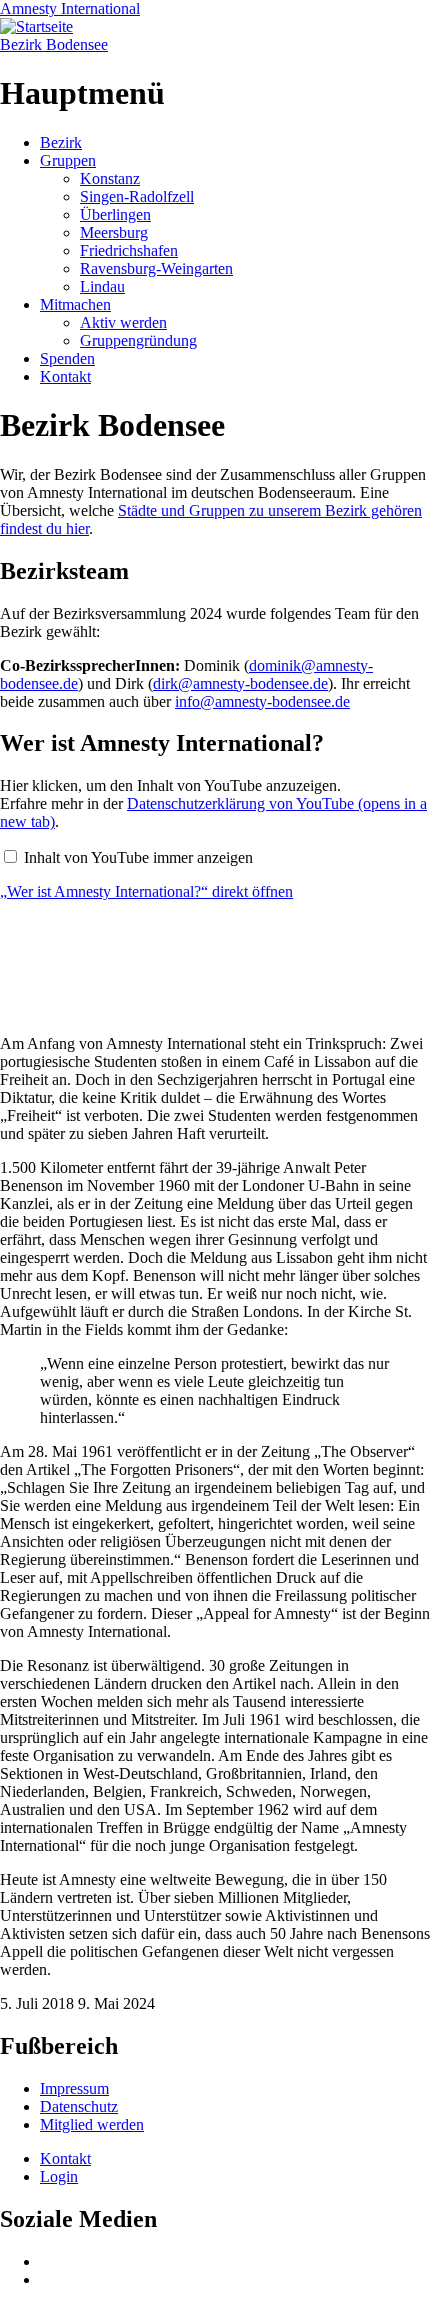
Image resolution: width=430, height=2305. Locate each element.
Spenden (67, 358)
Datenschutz (79, 2106)
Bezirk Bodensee (54, 44)
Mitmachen (75, 304)
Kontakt (65, 376)
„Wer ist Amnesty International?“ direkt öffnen (146, 891)
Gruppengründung (138, 340)
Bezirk (61, 142)
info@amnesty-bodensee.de (262, 701)
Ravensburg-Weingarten (156, 268)
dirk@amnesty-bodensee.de (240, 683)
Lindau (102, 286)
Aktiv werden (123, 322)
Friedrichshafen (129, 250)
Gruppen (68, 160)
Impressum (74, 2088)
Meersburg (114, 232)
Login (59, 2176)
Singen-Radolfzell (137, 196)
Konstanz (110, 178)
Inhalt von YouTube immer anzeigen (138, 857)
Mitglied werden (92, 2124)
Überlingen (115, 214)
